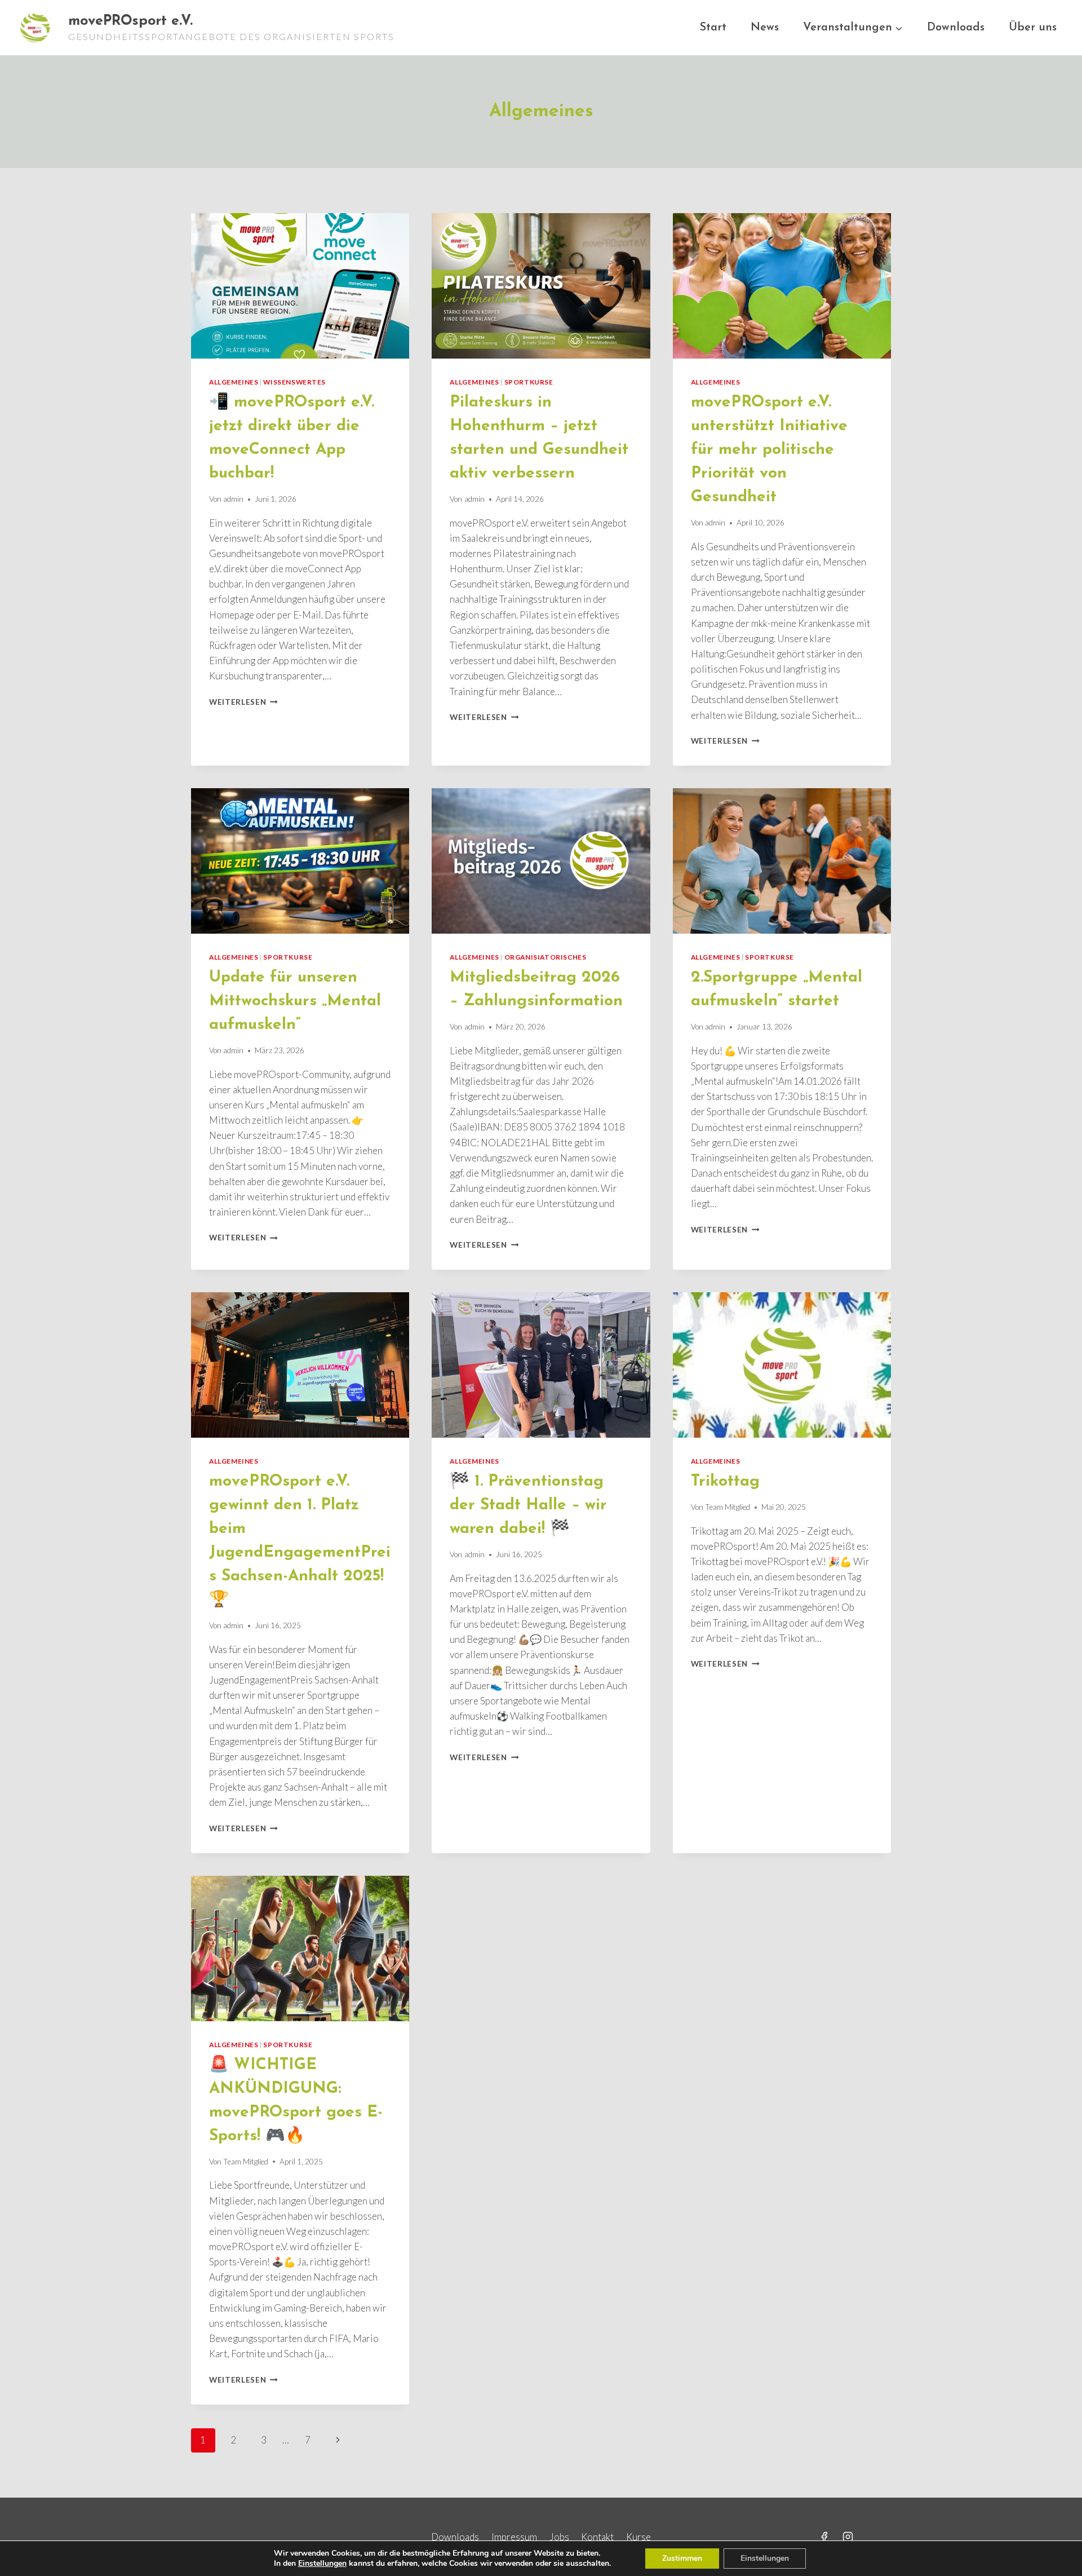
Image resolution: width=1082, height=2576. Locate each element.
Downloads (956, 28)
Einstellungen (322, 2564)
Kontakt (597, 2537)
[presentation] (300, 286)
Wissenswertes (294, 382)
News (765, 28)
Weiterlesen (243, 702)
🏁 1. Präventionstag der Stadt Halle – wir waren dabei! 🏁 (528, 1505)
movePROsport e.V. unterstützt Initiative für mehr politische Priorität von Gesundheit (769, 450)
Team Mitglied (728, 1507)
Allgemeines (234, 382)
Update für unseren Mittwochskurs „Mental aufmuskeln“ (295, 1001)
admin (233, 499)
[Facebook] (824, 2537)
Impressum (514, 2537)
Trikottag (725, 1482)
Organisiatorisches (546, 957)
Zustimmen (682, 2558)
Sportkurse (529, 382)
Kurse (638, 2537)
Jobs (559, 2537)
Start (713, 28)
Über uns (1033, 28)
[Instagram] (848, 2537)
